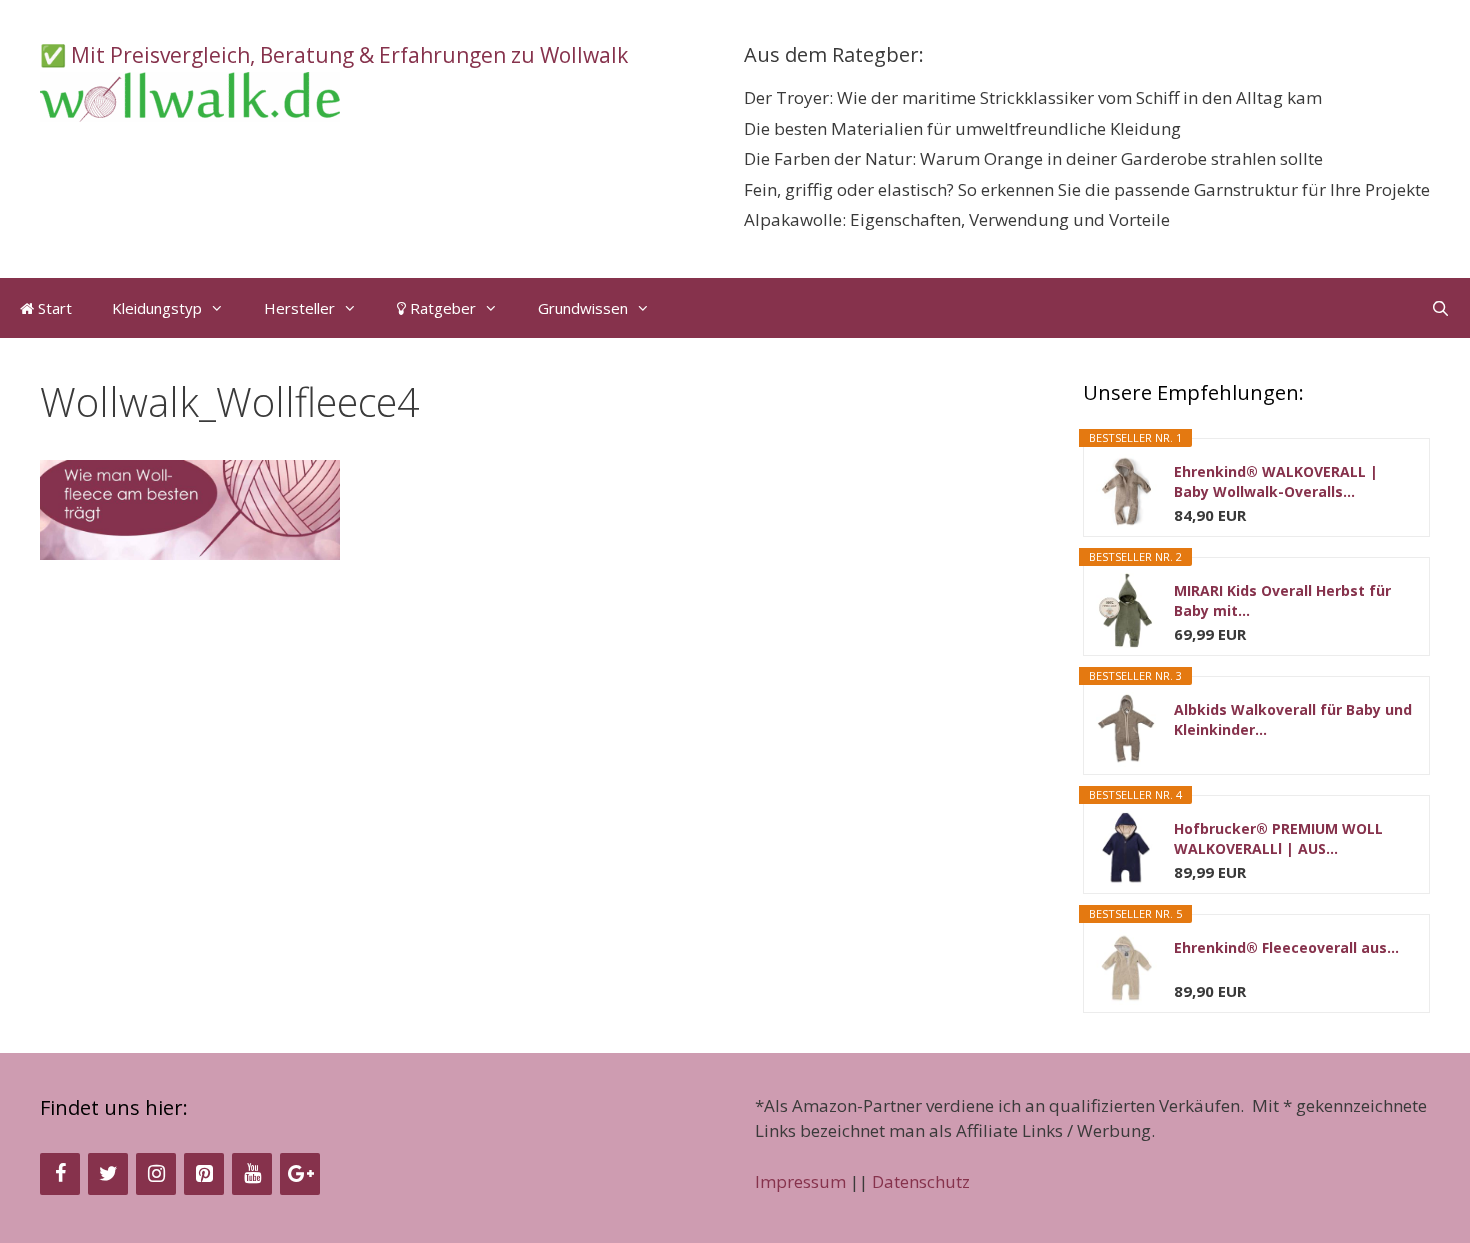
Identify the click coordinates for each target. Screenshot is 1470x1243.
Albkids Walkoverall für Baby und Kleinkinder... (1293, 719)
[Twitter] (108, 1174)
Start (53, 308)
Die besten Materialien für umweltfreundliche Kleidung (962, 128)
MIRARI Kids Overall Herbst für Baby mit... (1282, 600)
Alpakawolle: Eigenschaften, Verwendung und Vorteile (957, 219)
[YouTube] (252, 1174)
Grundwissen (583, 308)
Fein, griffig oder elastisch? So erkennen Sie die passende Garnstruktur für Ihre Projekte (1087, 189)
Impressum (800, 1181)
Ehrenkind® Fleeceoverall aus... (1286, 947)
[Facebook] (60, 1174)
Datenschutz (921, 1181)
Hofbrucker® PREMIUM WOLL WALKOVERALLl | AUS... (1278, 838)
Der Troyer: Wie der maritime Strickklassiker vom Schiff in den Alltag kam (1033, 97)
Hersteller (299, 308)
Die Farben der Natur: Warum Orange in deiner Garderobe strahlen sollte (1033, 158)
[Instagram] (156, 1174)
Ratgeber (441, 308)
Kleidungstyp (157, 308)
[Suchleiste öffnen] (1440, 308)
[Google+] (300, 1174)
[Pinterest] (204, 1174)
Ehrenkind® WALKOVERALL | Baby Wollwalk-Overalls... (1276, 481)
